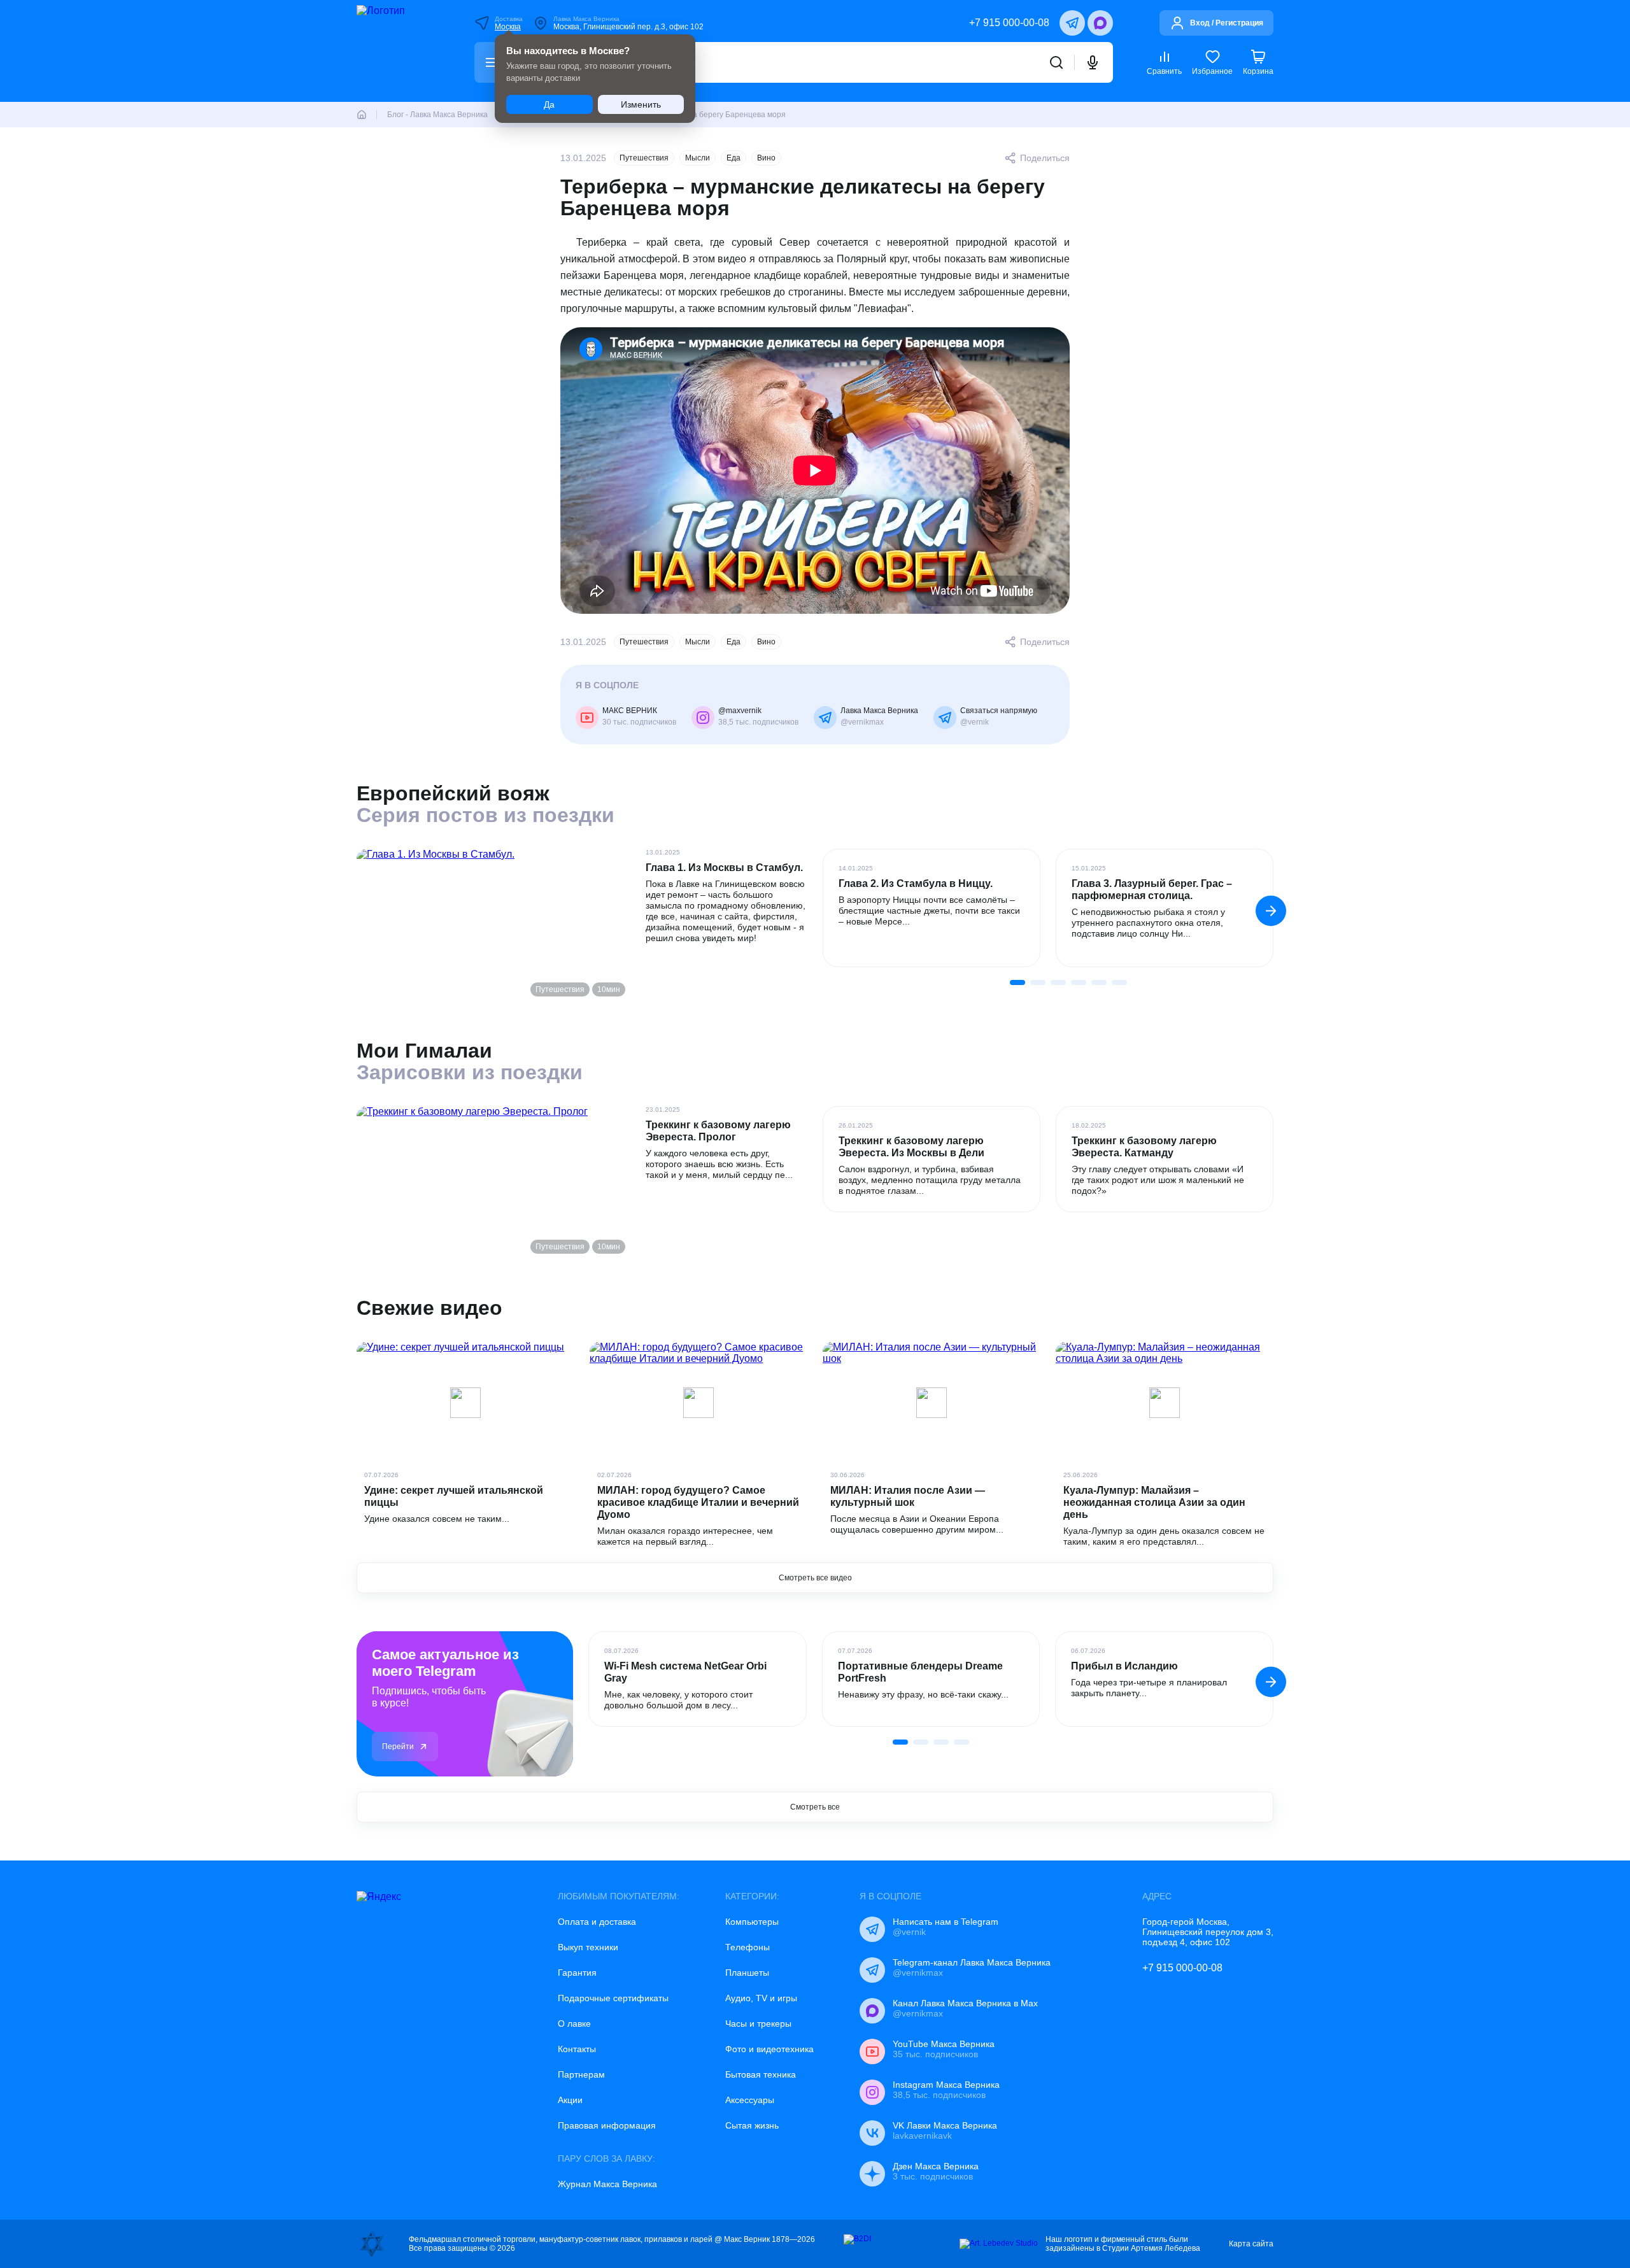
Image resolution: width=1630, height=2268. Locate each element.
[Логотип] (399, 51)
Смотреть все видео (815, 1578)
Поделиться (1045, 158)
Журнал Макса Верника (607, 2184)
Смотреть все (815, 1807)
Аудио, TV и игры (761, 1998)
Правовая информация (607, 2125)
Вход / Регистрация (1227, 23)
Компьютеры (752, 1922)
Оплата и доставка (597, 1922)
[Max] (1100, 23)
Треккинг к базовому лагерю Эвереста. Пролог (718, 1131)
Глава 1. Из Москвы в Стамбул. (724, 868)
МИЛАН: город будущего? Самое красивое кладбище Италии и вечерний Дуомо (698, 1502)
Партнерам (581, 2074)
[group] (932, 908)
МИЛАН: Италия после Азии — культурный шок (908, 1496)
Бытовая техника (761, 2074)
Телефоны (748, 1947)
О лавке (574, 2023)
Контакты (577, 2049)
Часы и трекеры (758, 2023)
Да (549, 104)
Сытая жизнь (752, 2125)
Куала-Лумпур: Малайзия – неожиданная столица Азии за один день (1154, 1502)
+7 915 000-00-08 (1009, 23)
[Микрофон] (1093, 62)
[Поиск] (1056, 62)
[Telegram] (1072, 23)
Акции (570, 2100)
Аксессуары (750, 2100)
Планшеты (747, 1973)
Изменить (641, 104)
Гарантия (577, 1973)
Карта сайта (1251, 2244)
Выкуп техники (588, 1947)
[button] (1271, 911)
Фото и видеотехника (769, 2049)
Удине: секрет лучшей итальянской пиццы (454, 1496)
